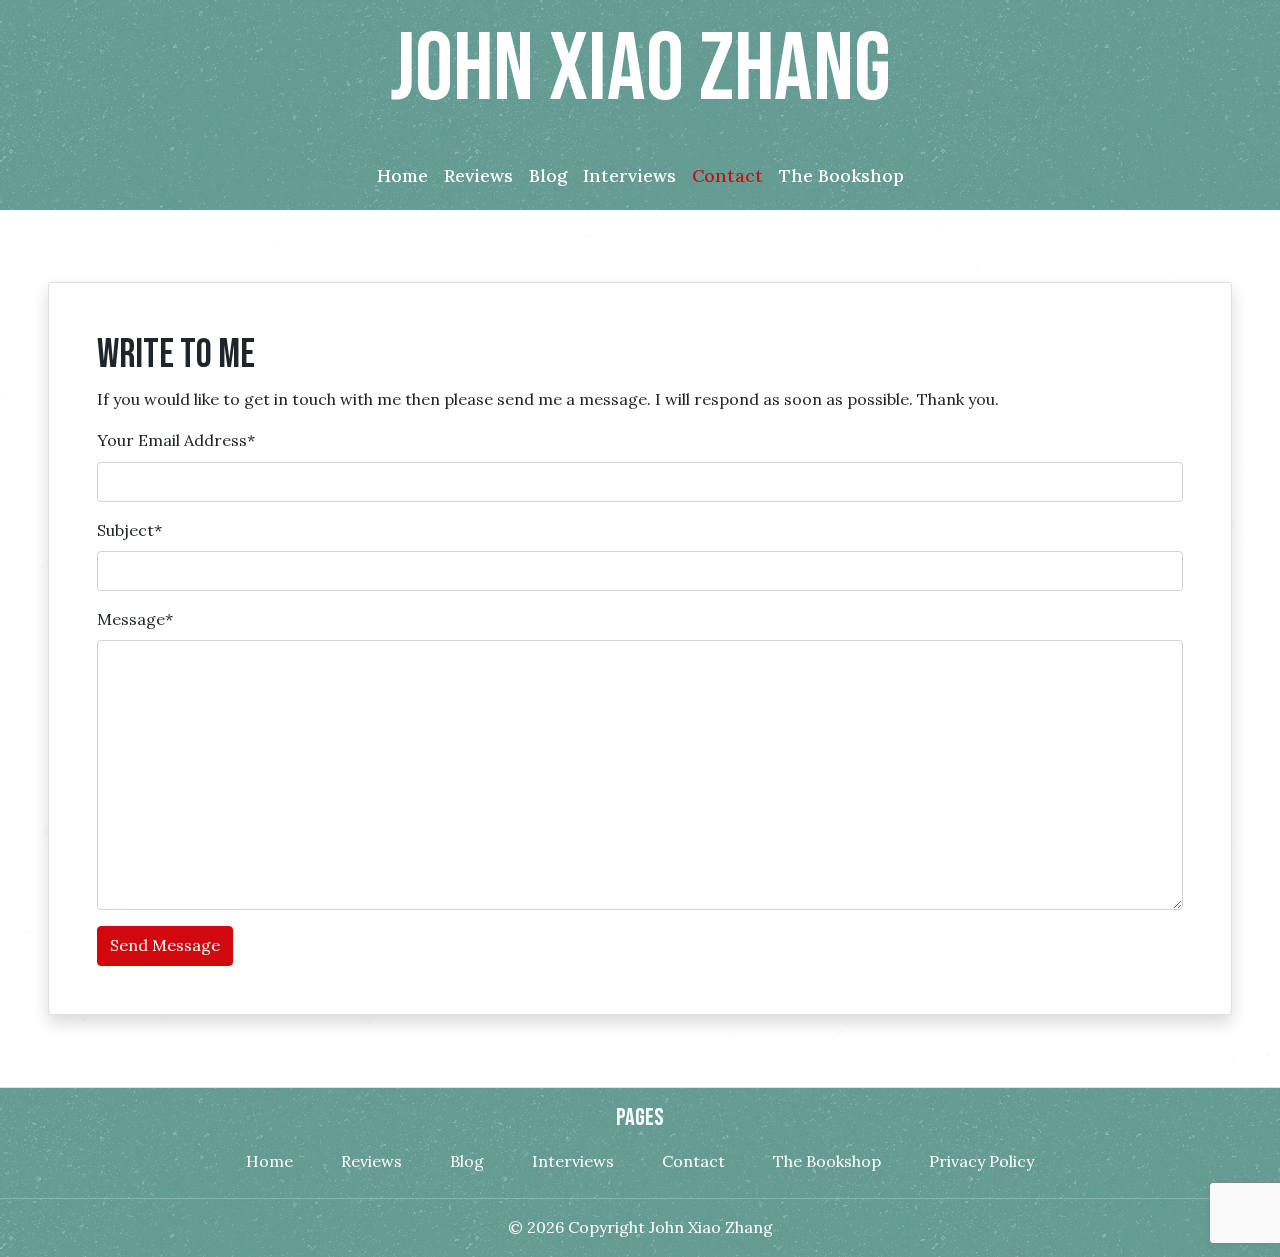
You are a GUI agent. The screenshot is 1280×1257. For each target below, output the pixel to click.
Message (135, 619)
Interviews (573, 1161)
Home (269, 1161)
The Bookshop (827, 1161)
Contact (693, 1161)
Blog (467, 1161)
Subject (129, 530)
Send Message (165, 945)
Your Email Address (176, 440)
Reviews (371, 1161)
